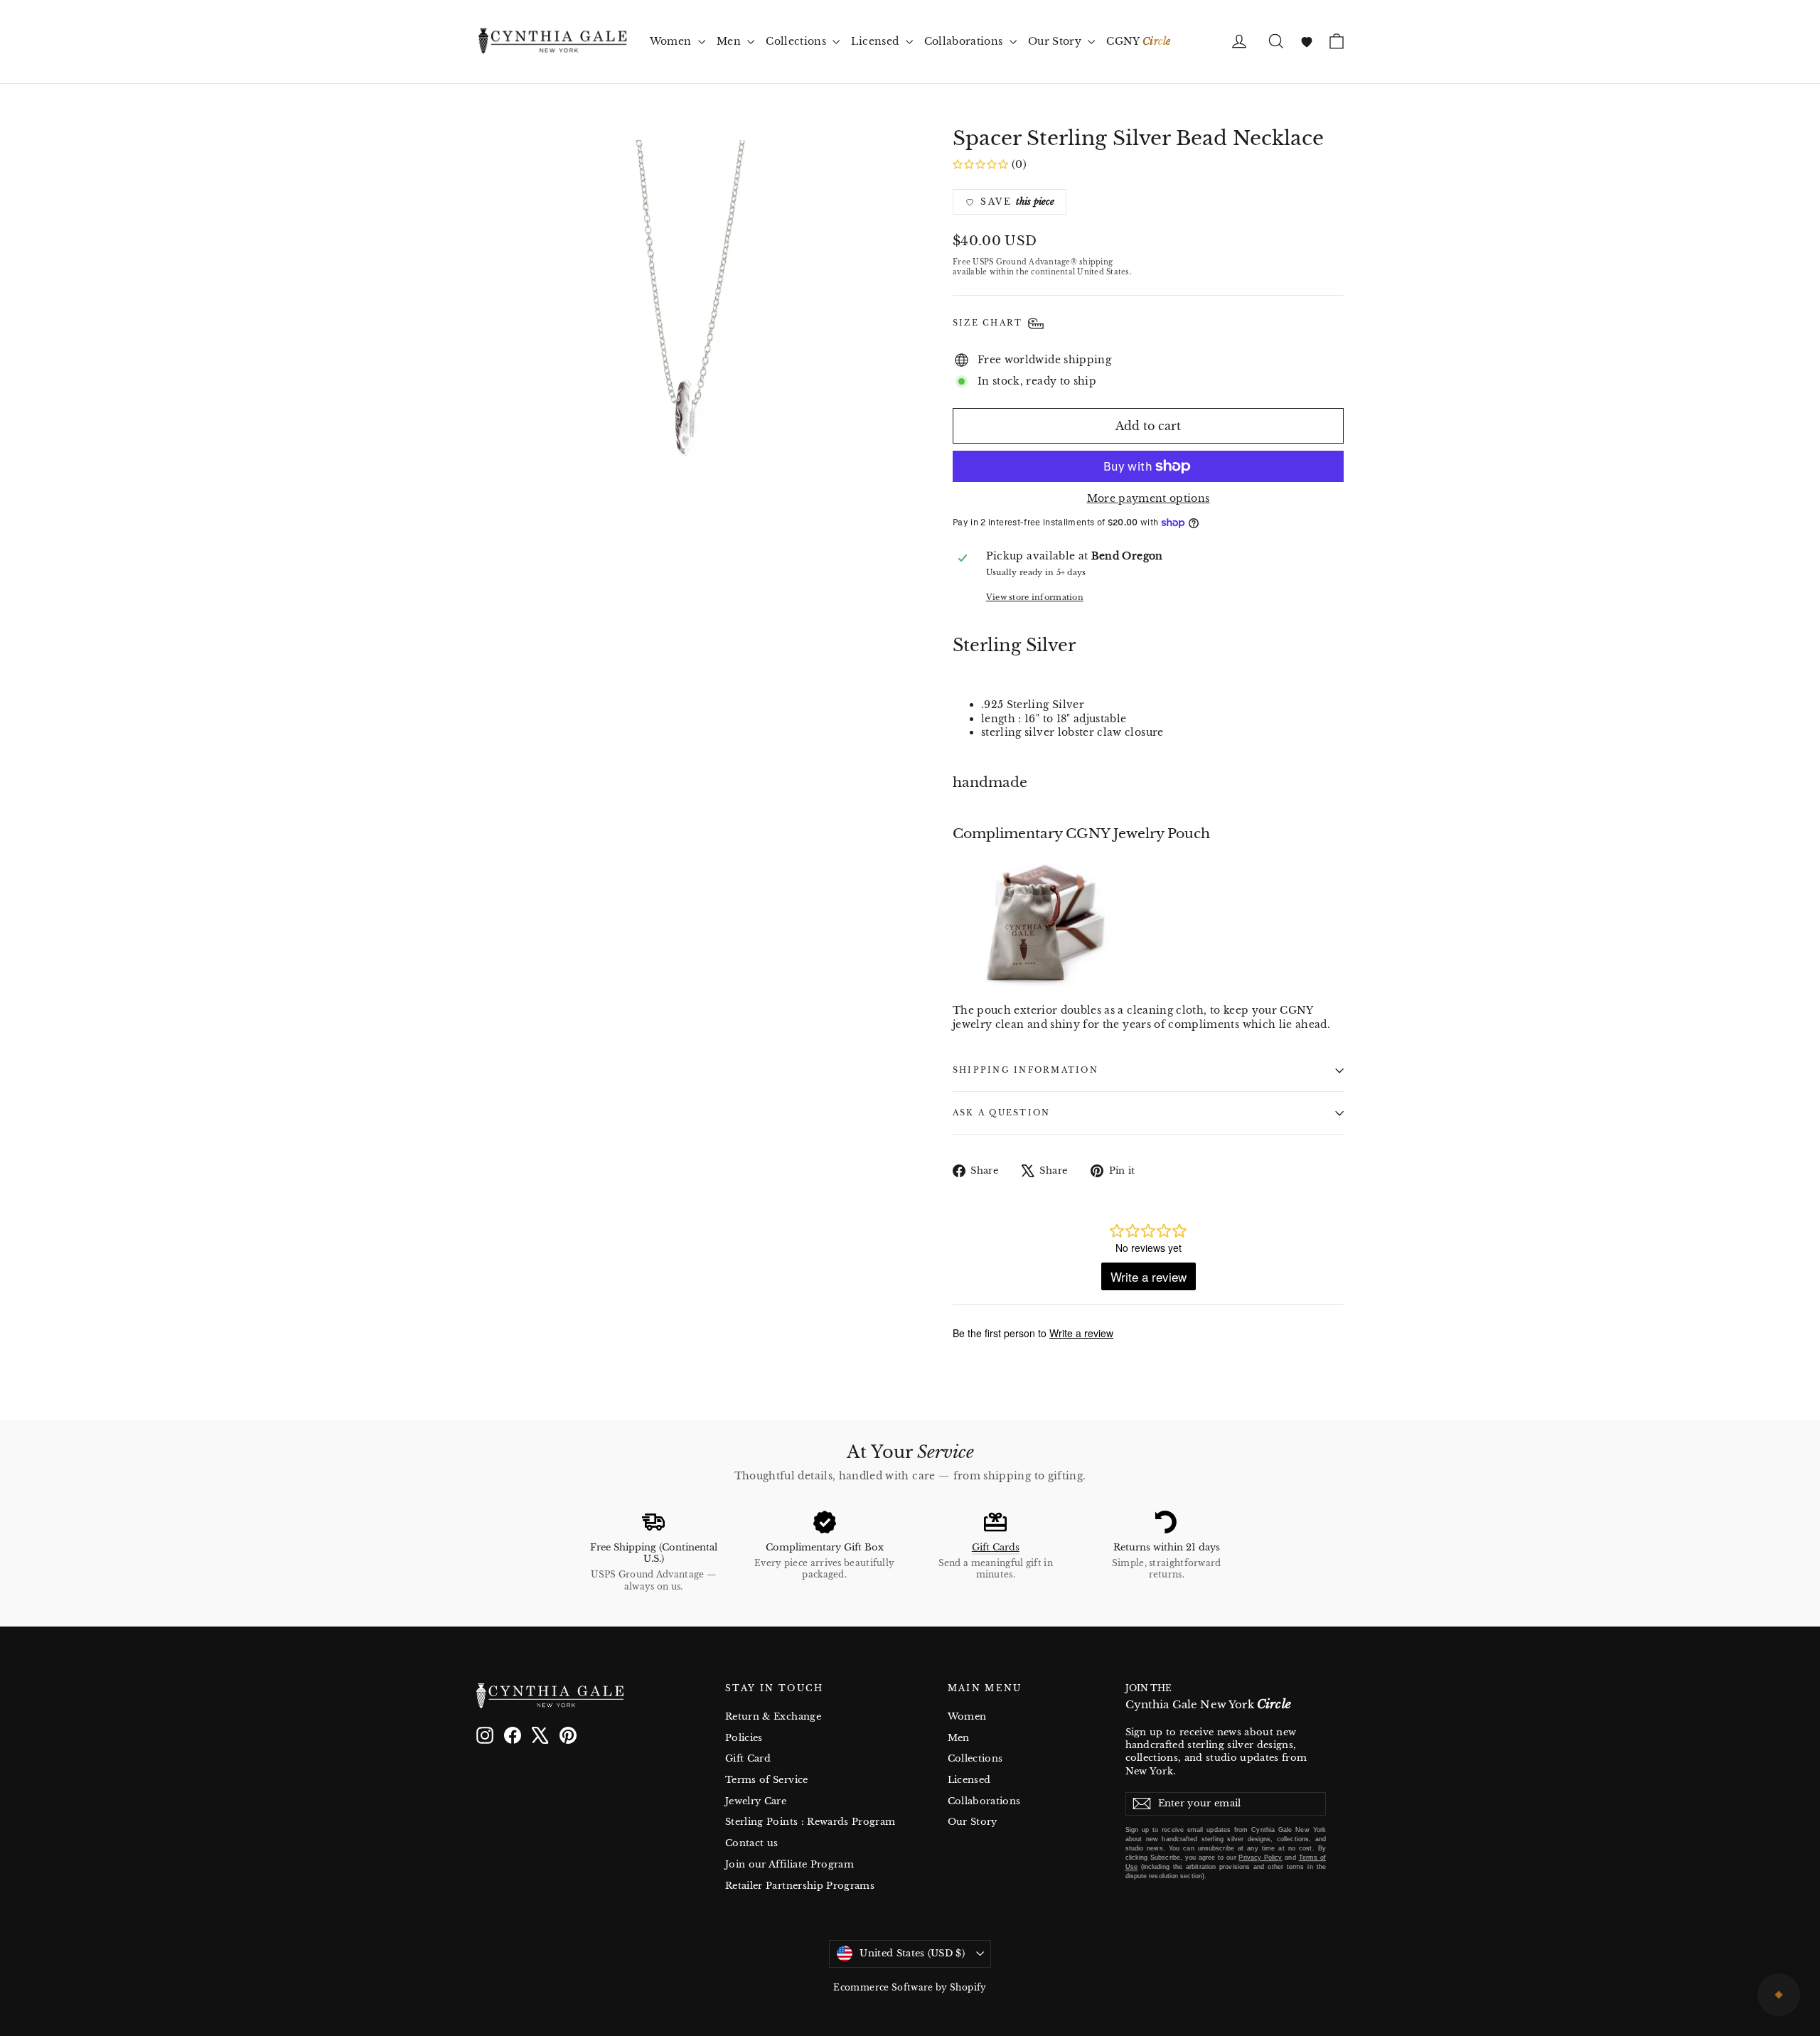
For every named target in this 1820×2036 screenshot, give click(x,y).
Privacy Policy (1260, 1858)
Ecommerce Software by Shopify (910, 1987)
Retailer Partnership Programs (800, 1886)
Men (730, 41)
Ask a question (1001, 1113)
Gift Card (748, 1758)
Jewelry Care (756, 1801)
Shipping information (1026, 1070)
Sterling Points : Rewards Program (810, 1822)
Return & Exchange (773, 1716)
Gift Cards (996, 1547)
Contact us (752, 1843)
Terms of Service (767, 1780)
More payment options (1149, 498)
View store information (1035, 597)
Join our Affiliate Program (789, 1864)
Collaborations (965, 41)
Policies (744, 1738)
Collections (797, 41)
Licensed (876, 41)
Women (672, 41)
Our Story (1056, 41)
